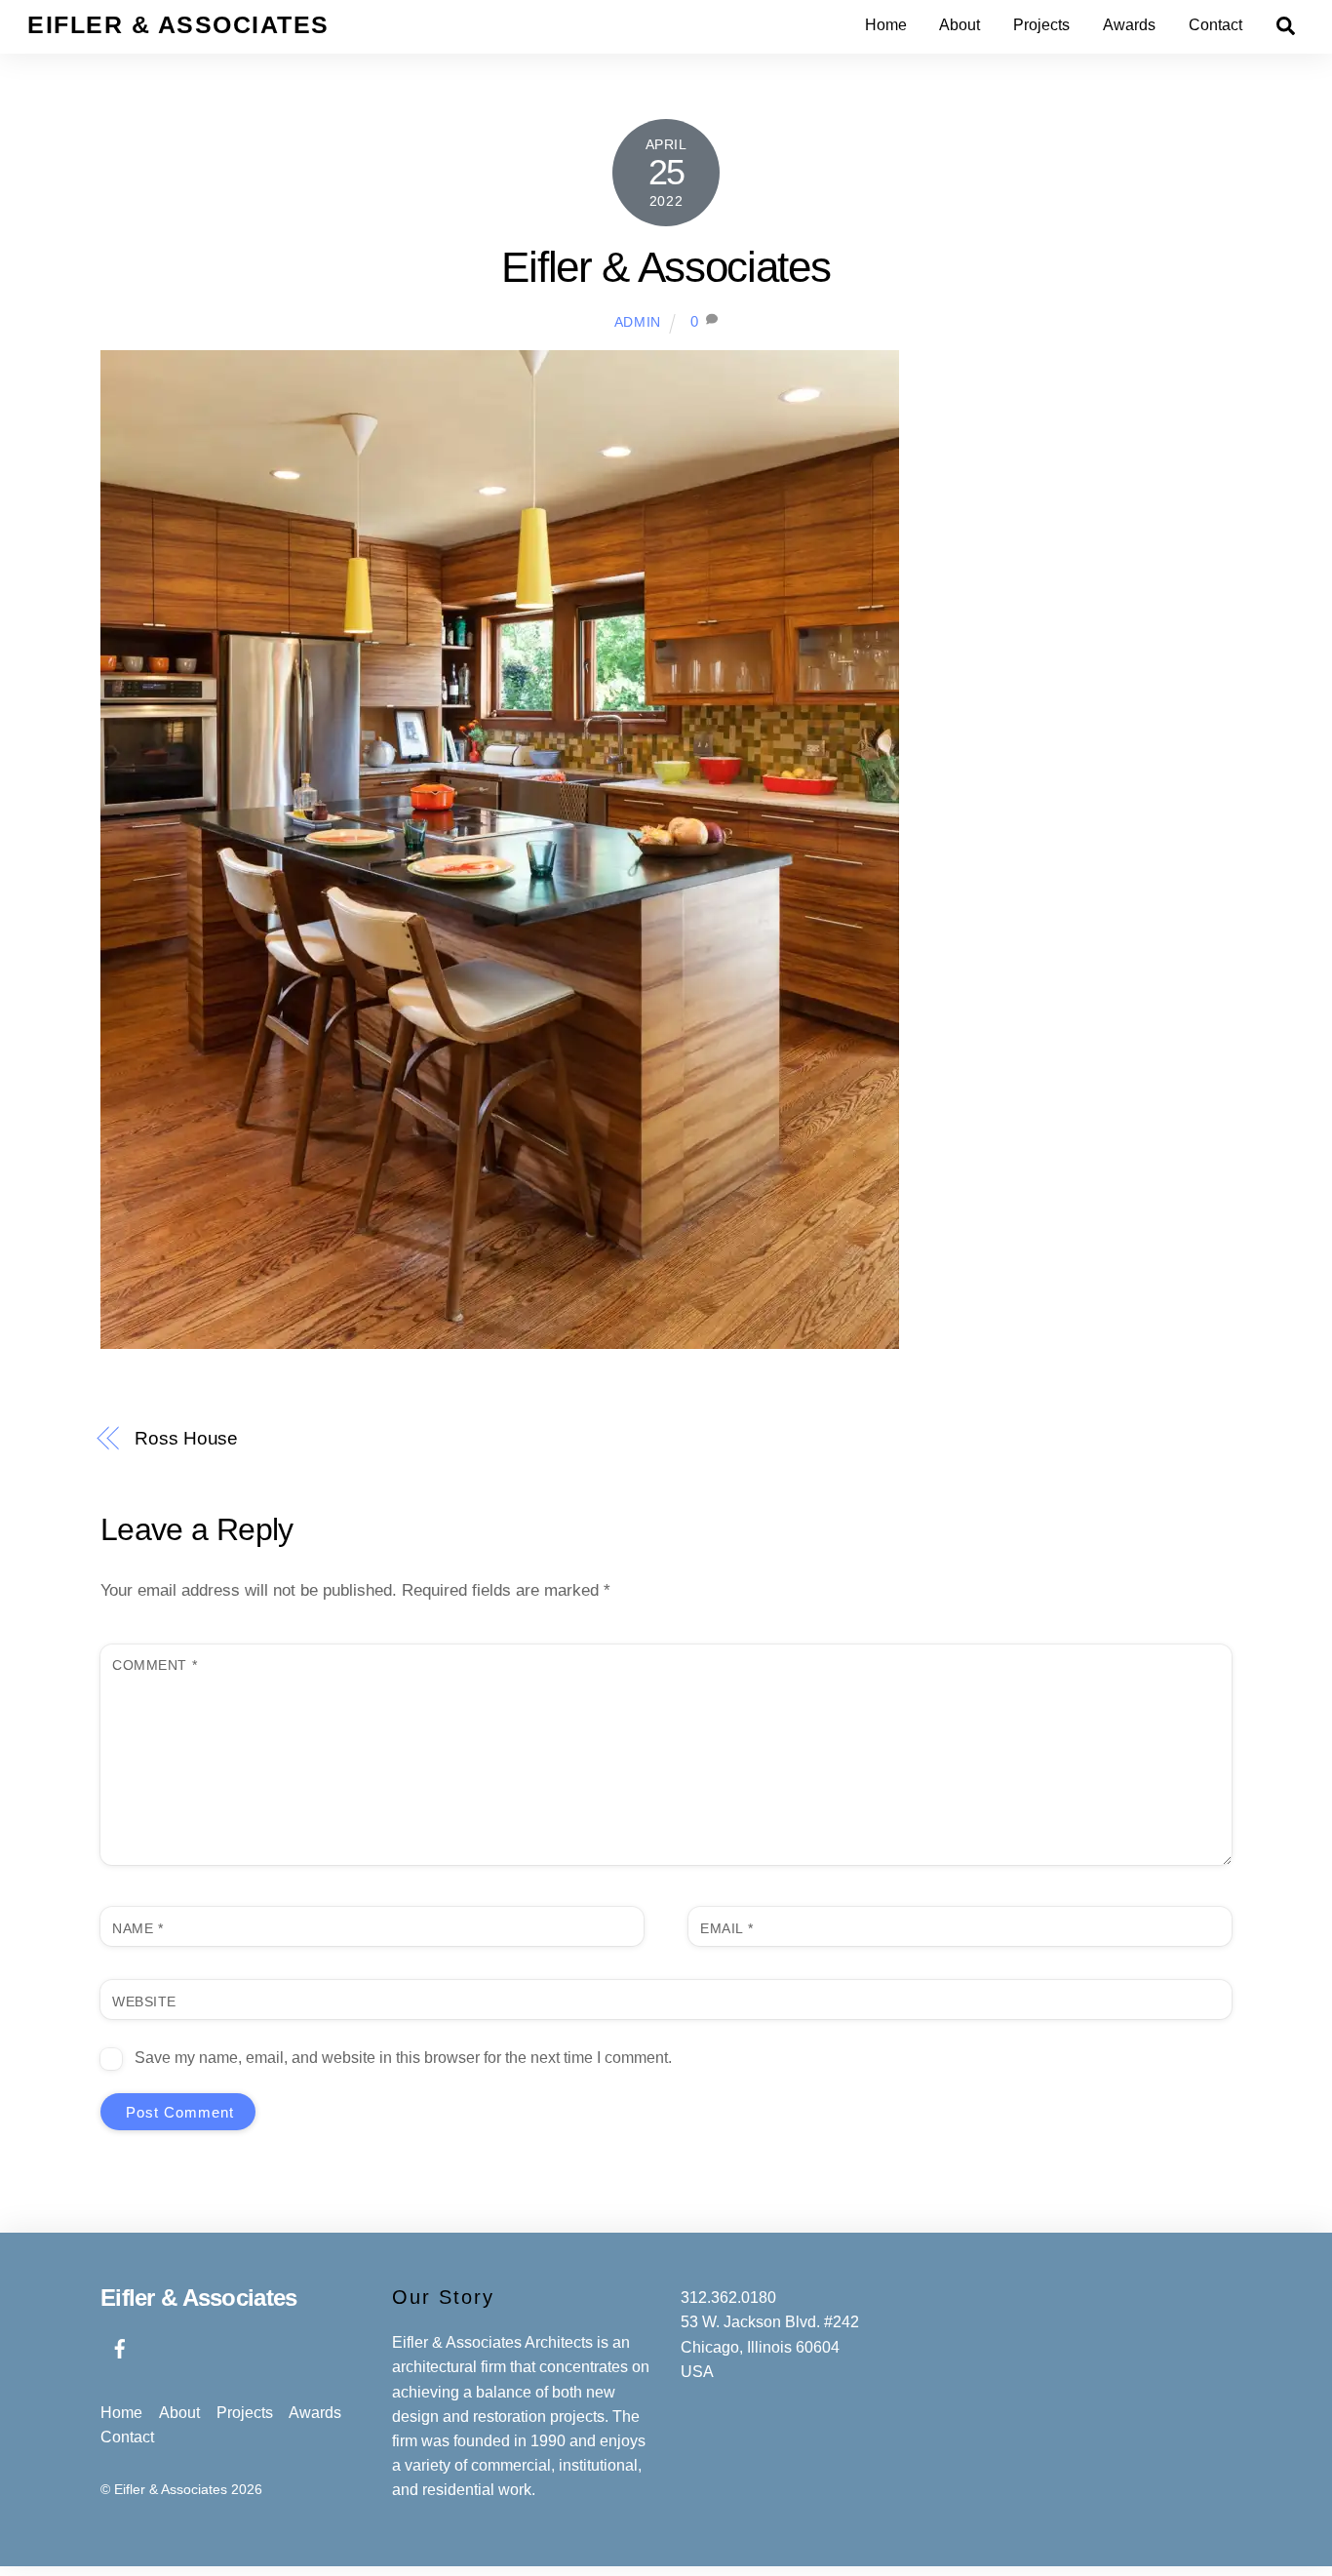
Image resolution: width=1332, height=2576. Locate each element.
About (960, 25)
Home (886, 25)
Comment (155, 1665)
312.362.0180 (728, 2298)
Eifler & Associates (666, 267)
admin (638, 322)
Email (726, 1928)
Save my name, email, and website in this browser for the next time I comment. (403, 2058)
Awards (1129, 25)
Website (144, 2001)
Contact (1215, 25)
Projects (1041, 25)
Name (137, 1928)
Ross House (186, 1438)
